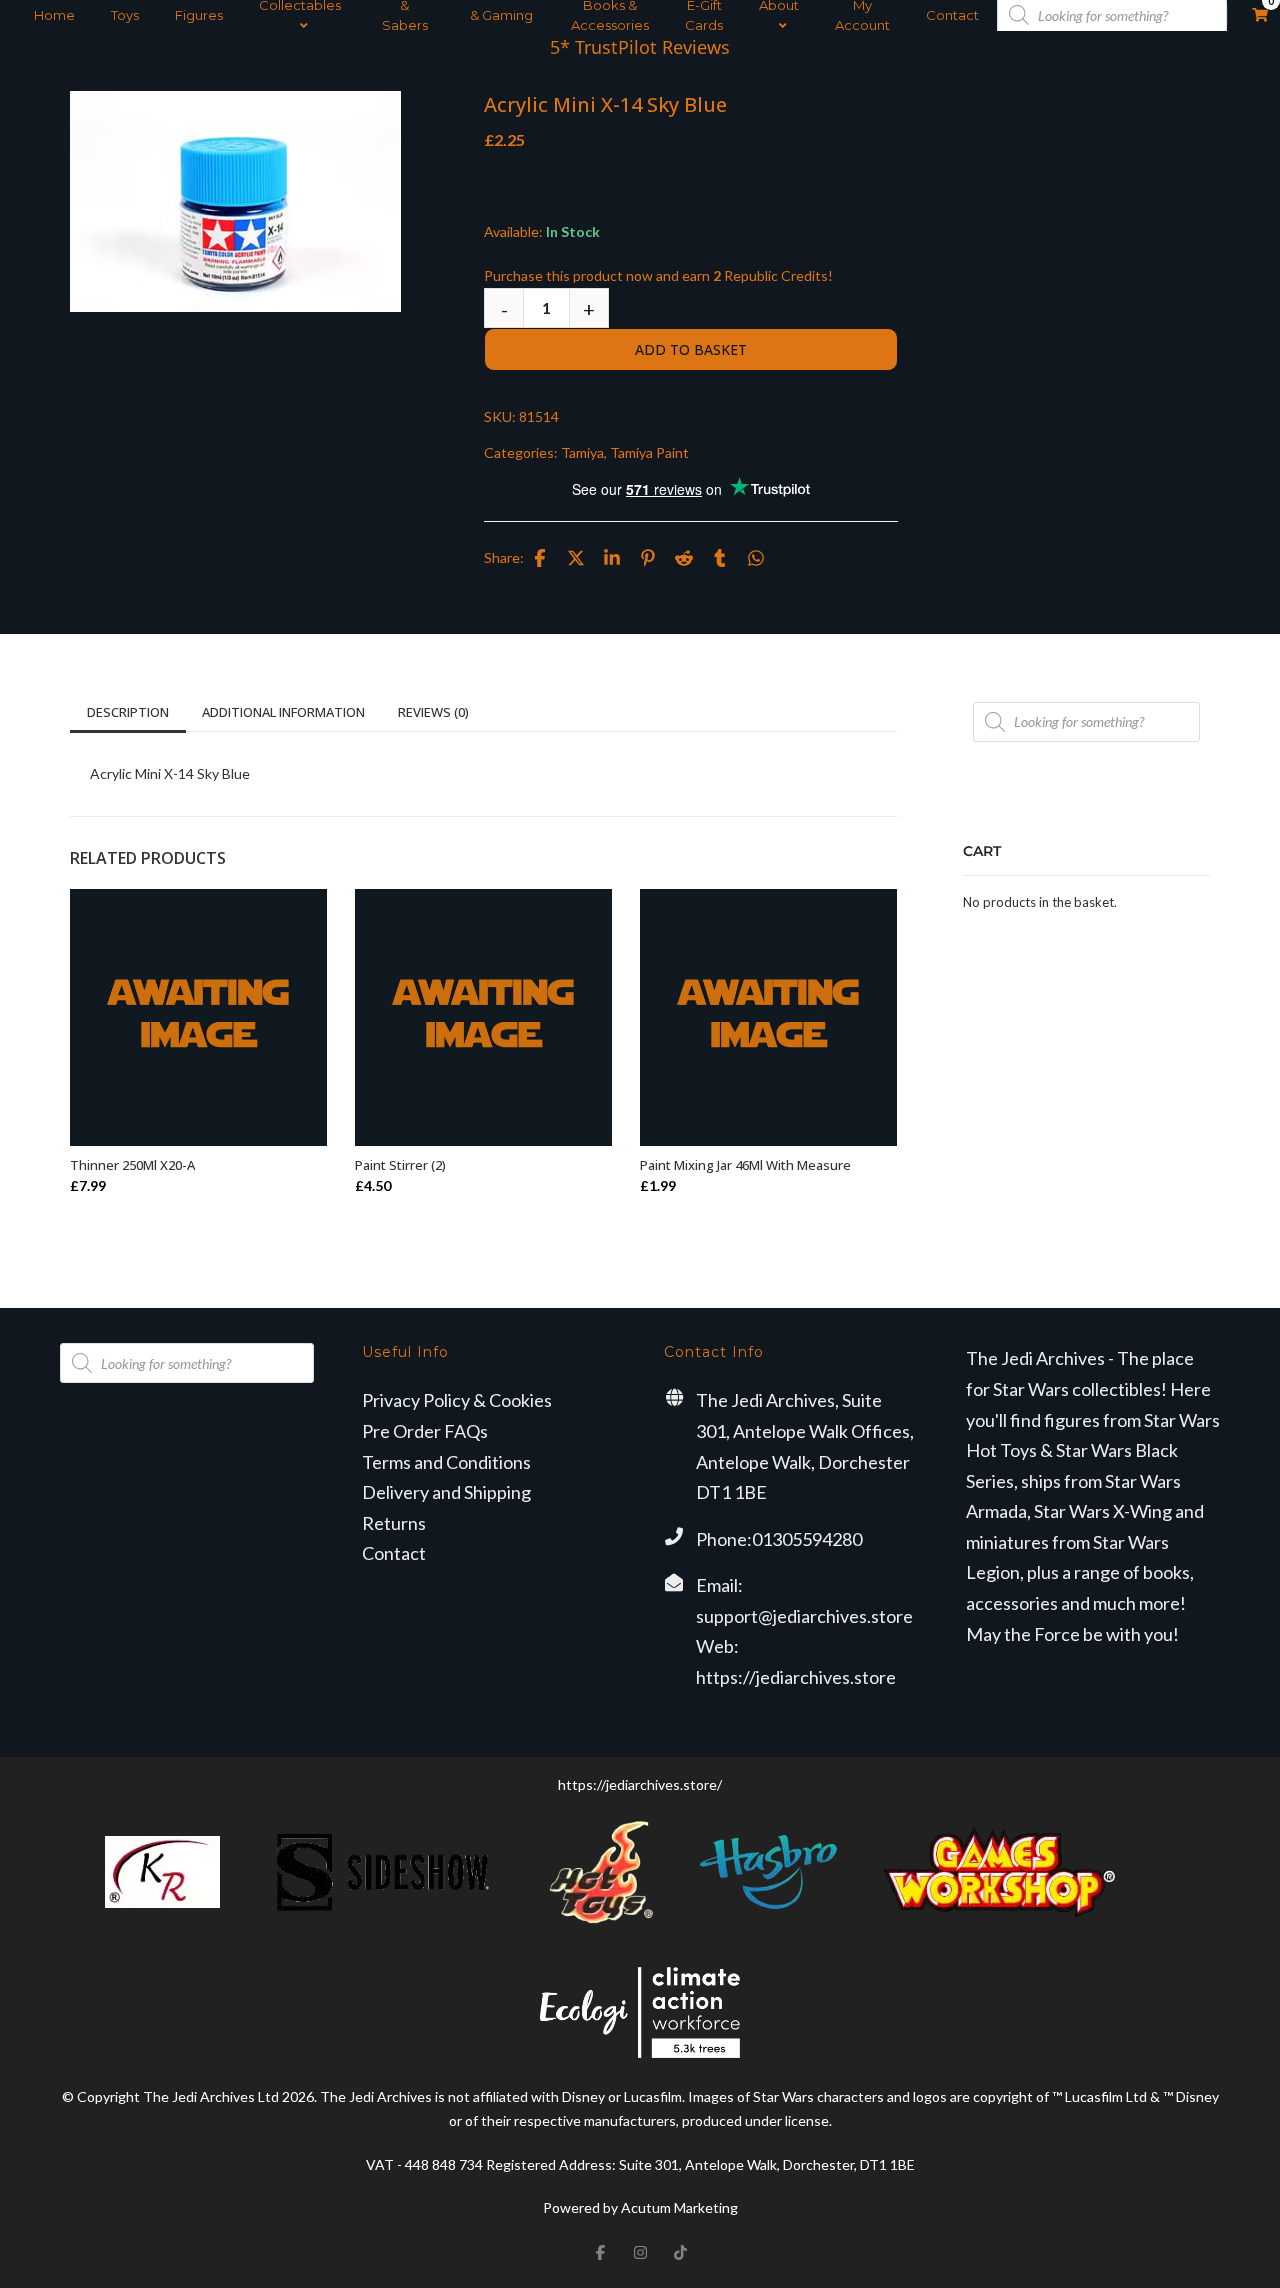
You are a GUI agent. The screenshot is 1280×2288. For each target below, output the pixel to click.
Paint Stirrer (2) (400, 1165)
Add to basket (691, 349)
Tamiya (582, 452)
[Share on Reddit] (684, 558)
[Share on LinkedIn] (612, 558)
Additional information (283, 712)
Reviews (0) (433, 712)
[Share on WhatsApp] (756, 558)
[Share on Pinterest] (648, 558)
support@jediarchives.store (804, 1616)
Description (128, 712)
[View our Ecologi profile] (640, 2011)
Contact (952, 15)
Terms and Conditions (446, 1462)
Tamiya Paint (649, 452)
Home (54, 15)
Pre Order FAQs (425, 1431)
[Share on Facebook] (540, 558)
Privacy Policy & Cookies (457, 1400)
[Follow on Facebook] (600, 2252)
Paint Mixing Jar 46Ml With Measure (745, 1165)
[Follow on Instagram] (640, 2252)
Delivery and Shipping (446, 1492)
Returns (394, 1523)
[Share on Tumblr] (720, 558)
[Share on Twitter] (576, 558)
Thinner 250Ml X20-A (132, 1165)
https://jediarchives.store (796, 1677)
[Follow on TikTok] (680, 2252)
